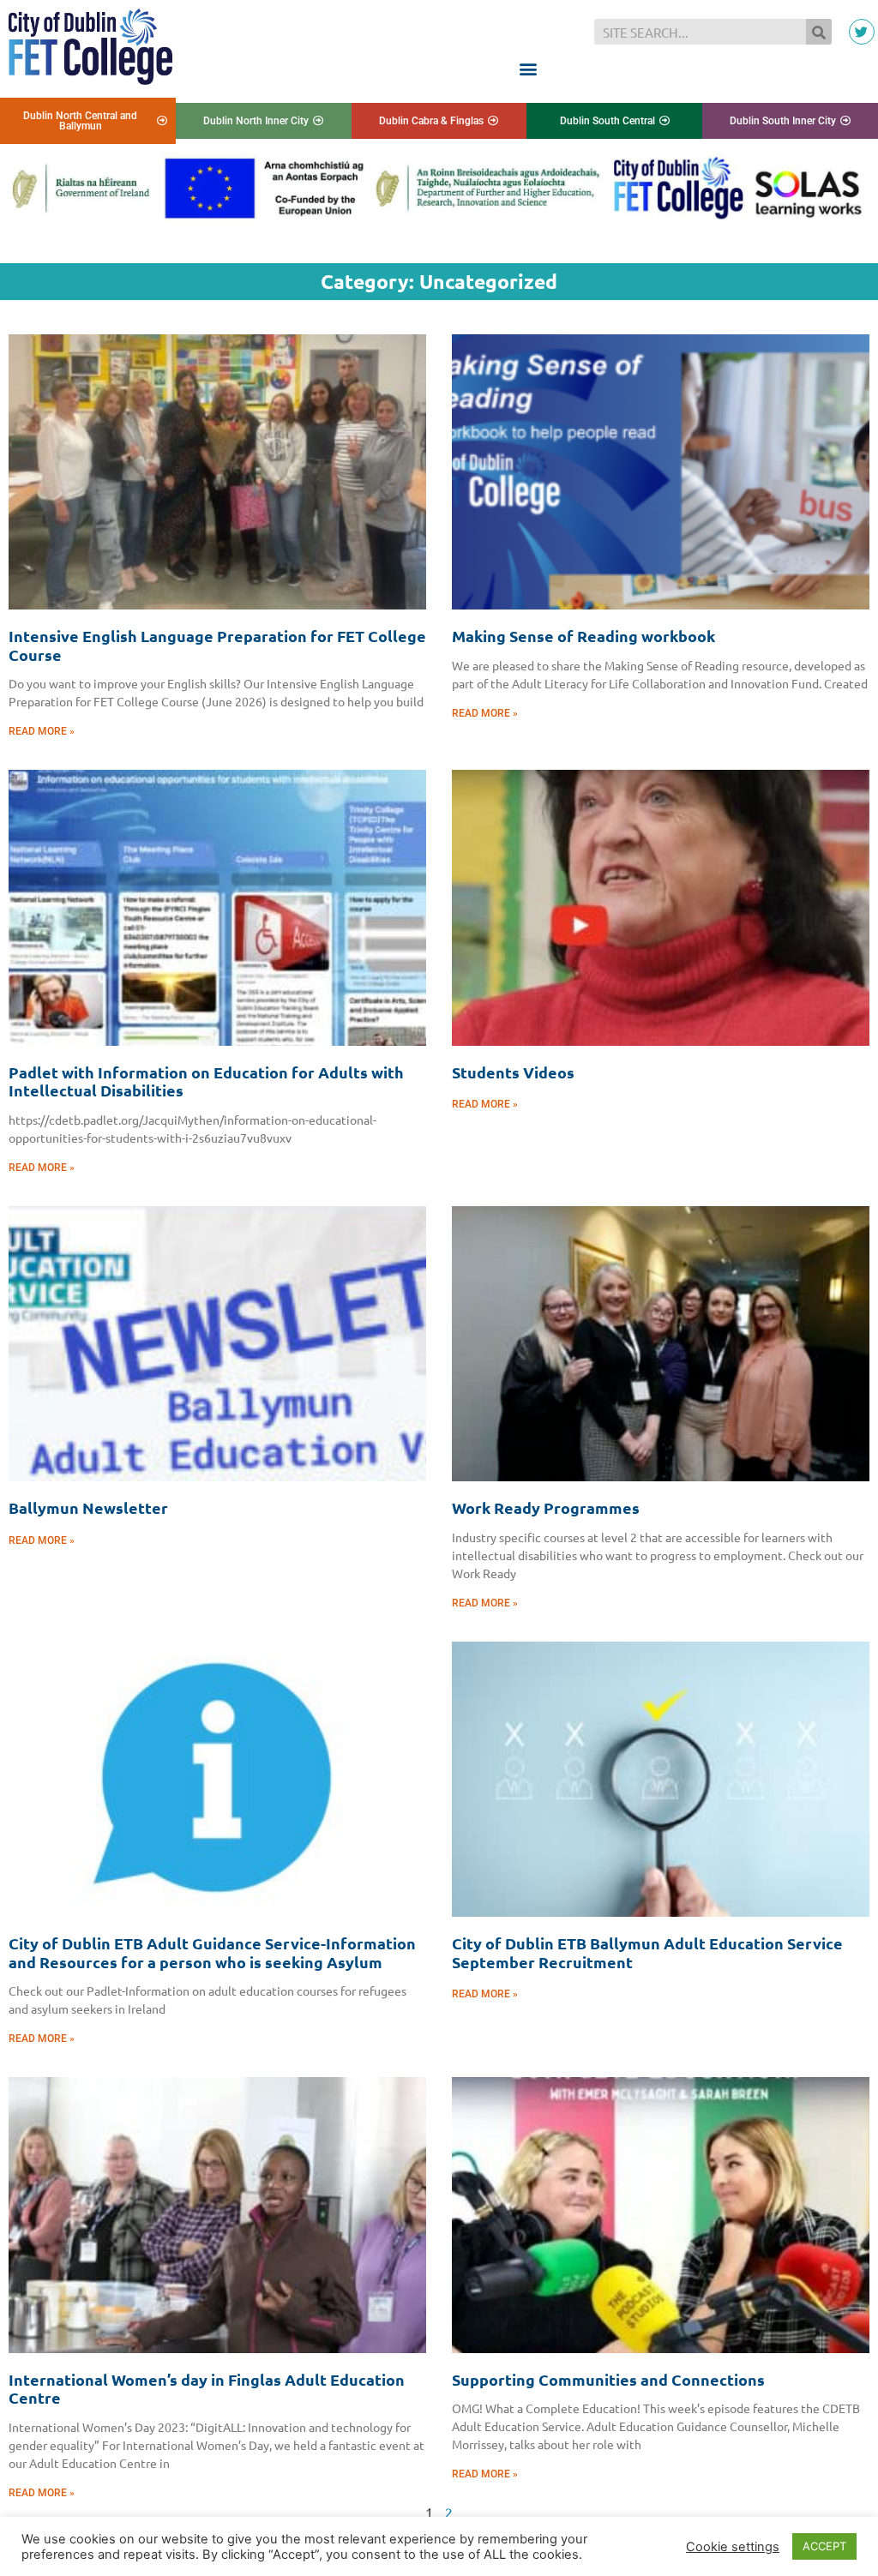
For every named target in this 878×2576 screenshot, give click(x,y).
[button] (528, 68)
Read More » (42, 731)
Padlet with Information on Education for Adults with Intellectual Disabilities (206, 1081)
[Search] (819, 32)
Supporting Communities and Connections (608, 2379)
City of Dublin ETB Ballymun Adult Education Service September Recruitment (647, 1952)
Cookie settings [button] (733, 2547)
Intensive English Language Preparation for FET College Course (217, 645)
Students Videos (513, 1072)
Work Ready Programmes (546, 1507)
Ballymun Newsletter (88, 1507)
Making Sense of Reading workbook (583, 636)
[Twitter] (862, 32)
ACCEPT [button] (824, 2546)
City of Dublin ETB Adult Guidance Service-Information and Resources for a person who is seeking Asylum (212, 1952)
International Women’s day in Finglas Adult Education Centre (207, 2389)
